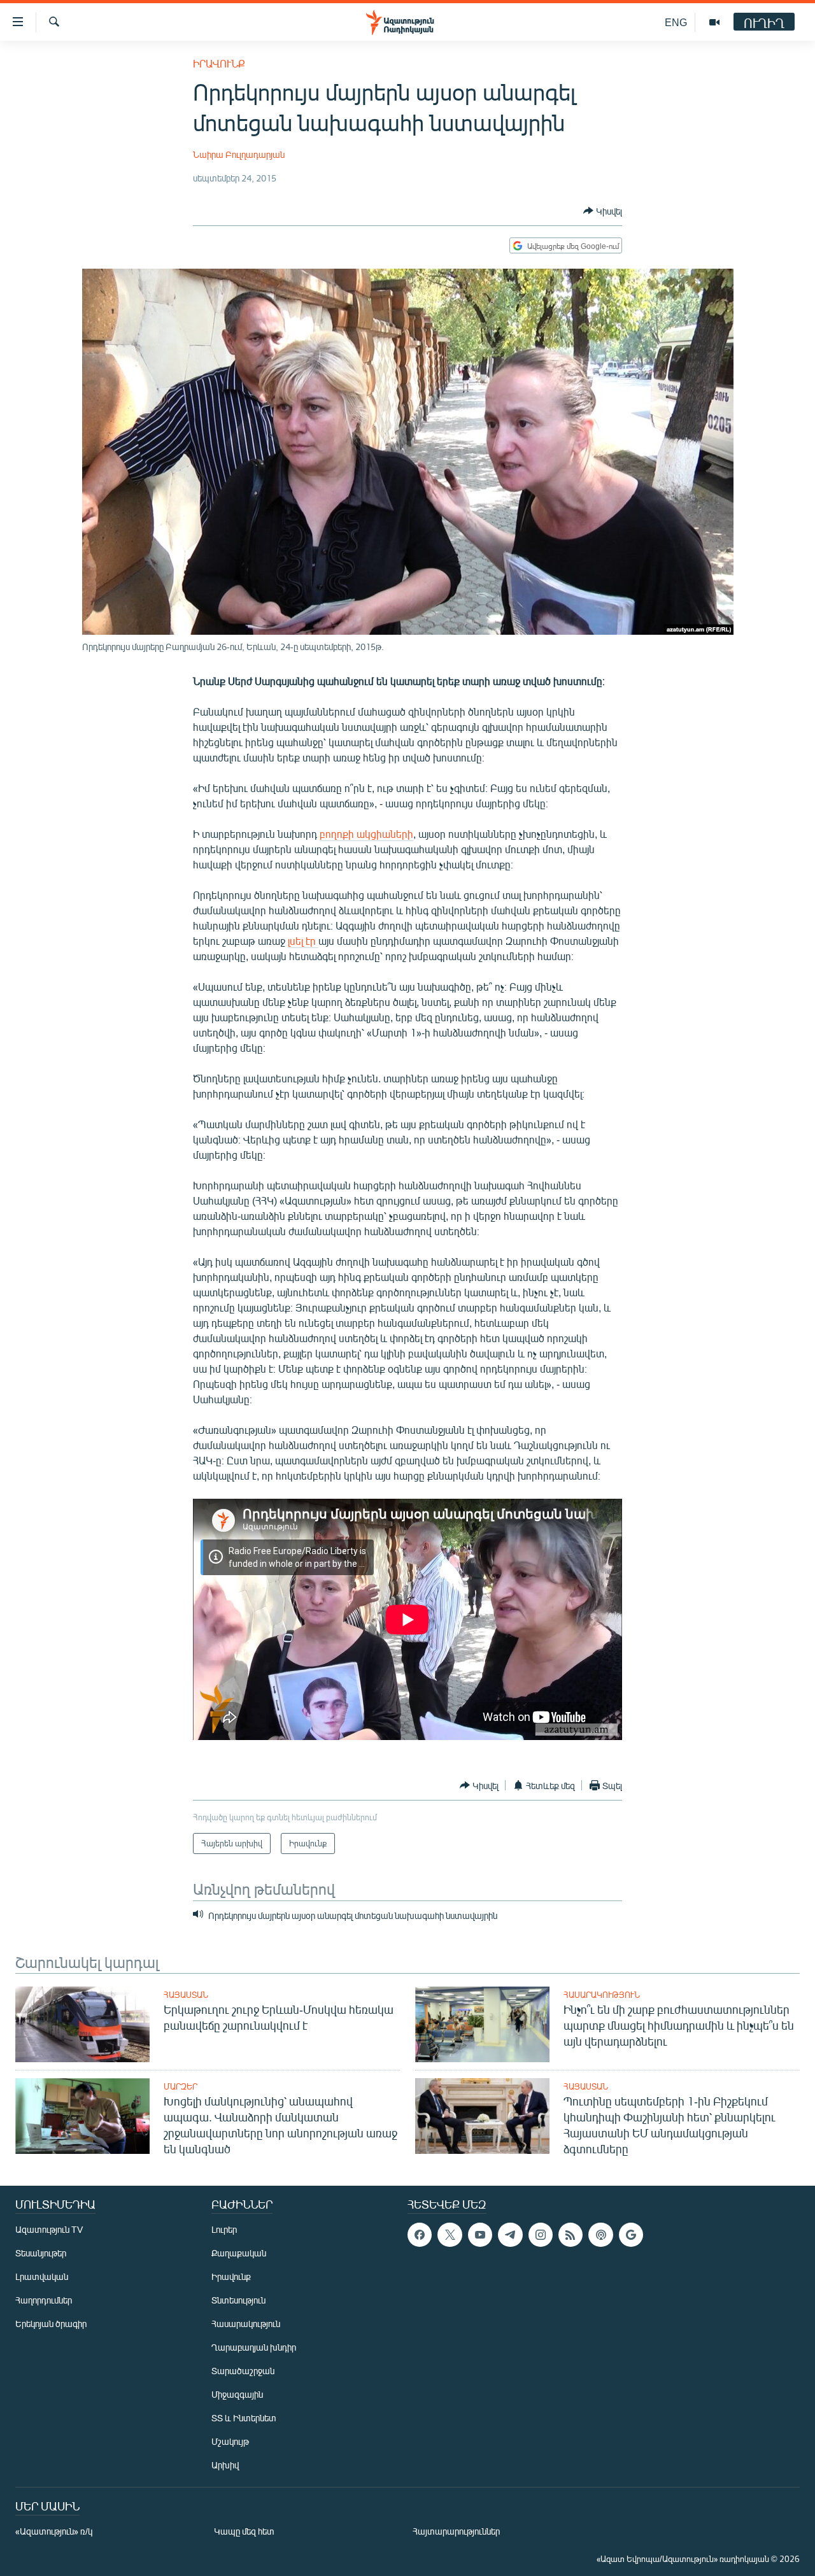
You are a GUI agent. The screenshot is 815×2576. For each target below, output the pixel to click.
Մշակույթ (230, 2441)
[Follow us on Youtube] (480, 2235)
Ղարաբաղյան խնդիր (254, 2347)
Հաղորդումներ (44, 2300)
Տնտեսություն (238, 2300)
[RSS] (570, 2235)
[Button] (603, 211)
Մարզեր (181, 2086)
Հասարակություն (602, 1995)
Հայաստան (186, 1995)
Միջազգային (237, 2394)
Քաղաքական (239, 2253)
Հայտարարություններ (456, 2531)
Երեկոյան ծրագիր (51, 2324)
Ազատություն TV (49, 2229)
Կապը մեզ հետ (244, 2531)
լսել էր (303, 941)
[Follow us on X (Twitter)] (450, 2235)
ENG (676, 22)
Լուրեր (224, 2229)
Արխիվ (225, 2465)
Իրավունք (219, 63)
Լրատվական (42, 2276)
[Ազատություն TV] (714, 22)
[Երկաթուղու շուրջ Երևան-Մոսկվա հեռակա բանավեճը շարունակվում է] (82, 2024)
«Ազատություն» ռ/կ (54, 2531)
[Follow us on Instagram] (541, 2235)
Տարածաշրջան (243, 2371)
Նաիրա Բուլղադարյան (239, 154)
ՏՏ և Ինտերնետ (244, 2418)
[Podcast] (600, 2235)
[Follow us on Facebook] (420, 2235)
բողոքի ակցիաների (366, 834)
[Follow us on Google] (631, 2235)
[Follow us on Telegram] (510, 2235)
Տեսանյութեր (41, 2253)
